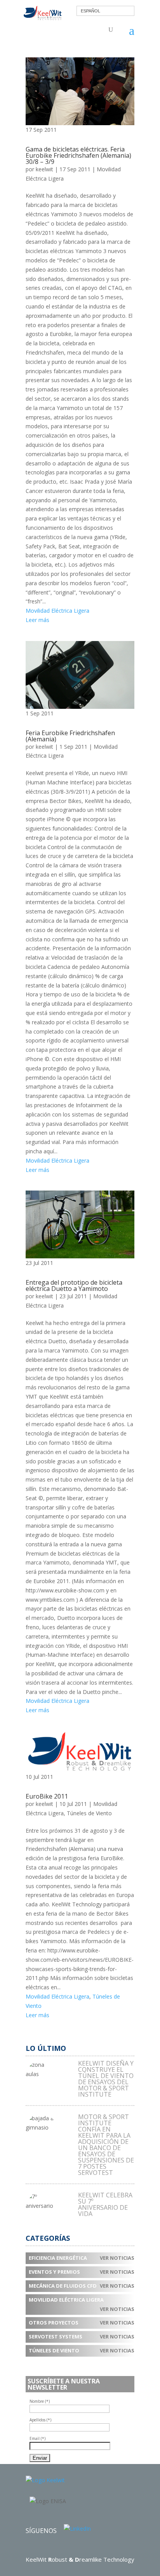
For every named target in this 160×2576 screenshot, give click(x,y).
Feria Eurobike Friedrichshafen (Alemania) (70, 736)
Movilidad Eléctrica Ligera (57, 611)
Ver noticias (117, 2258)
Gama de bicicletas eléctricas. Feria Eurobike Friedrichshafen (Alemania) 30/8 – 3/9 (78, 155)
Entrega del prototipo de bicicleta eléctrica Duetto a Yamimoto (74, 1285)
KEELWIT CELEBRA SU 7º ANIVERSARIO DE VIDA (105, 2204)
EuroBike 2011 (47, 1796)
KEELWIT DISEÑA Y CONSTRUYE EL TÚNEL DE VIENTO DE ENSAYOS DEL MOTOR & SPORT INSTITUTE (106, 2079)
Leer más (37, 620)
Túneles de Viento (89, 1813)
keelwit (44, 169)
